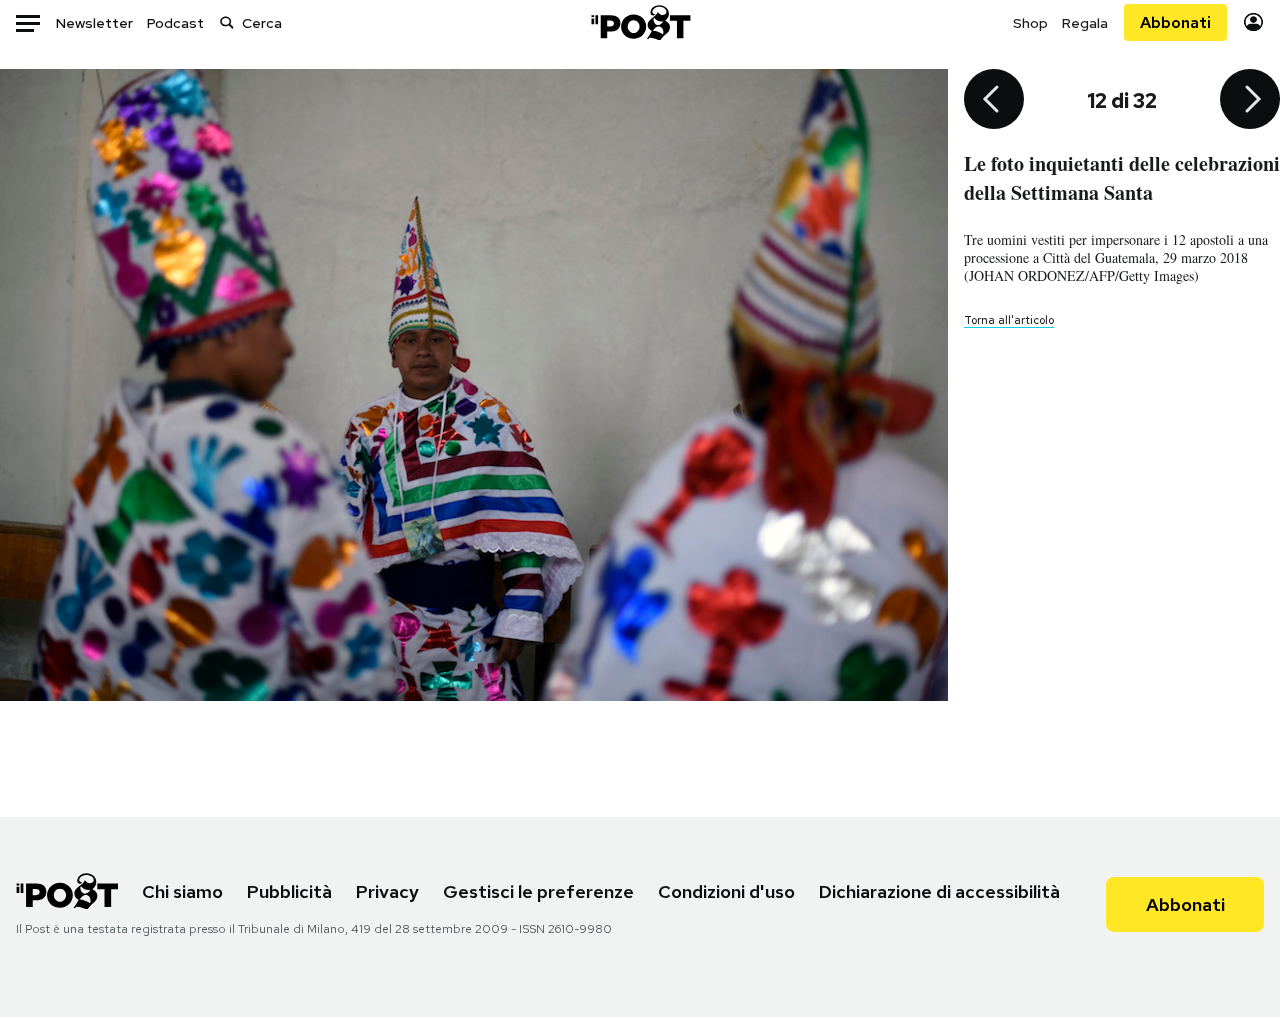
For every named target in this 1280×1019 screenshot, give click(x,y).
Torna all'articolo (1009, 320)
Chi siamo (182, 891)
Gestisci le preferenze (538, 891)
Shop (1030, 23)
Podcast (175, 23)
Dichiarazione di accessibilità (939, 891)
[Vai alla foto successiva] (1250, 101)
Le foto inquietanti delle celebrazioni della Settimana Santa (1122, 178)
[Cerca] (227, 22)
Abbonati (1175, 22)
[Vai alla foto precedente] (994, 101)
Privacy (387, 891)
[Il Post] (640, 22)
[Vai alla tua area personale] (1253, 22)
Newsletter (94, 23)
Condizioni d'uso (726, 891)
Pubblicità (289, 891)
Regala (1085, 23)
